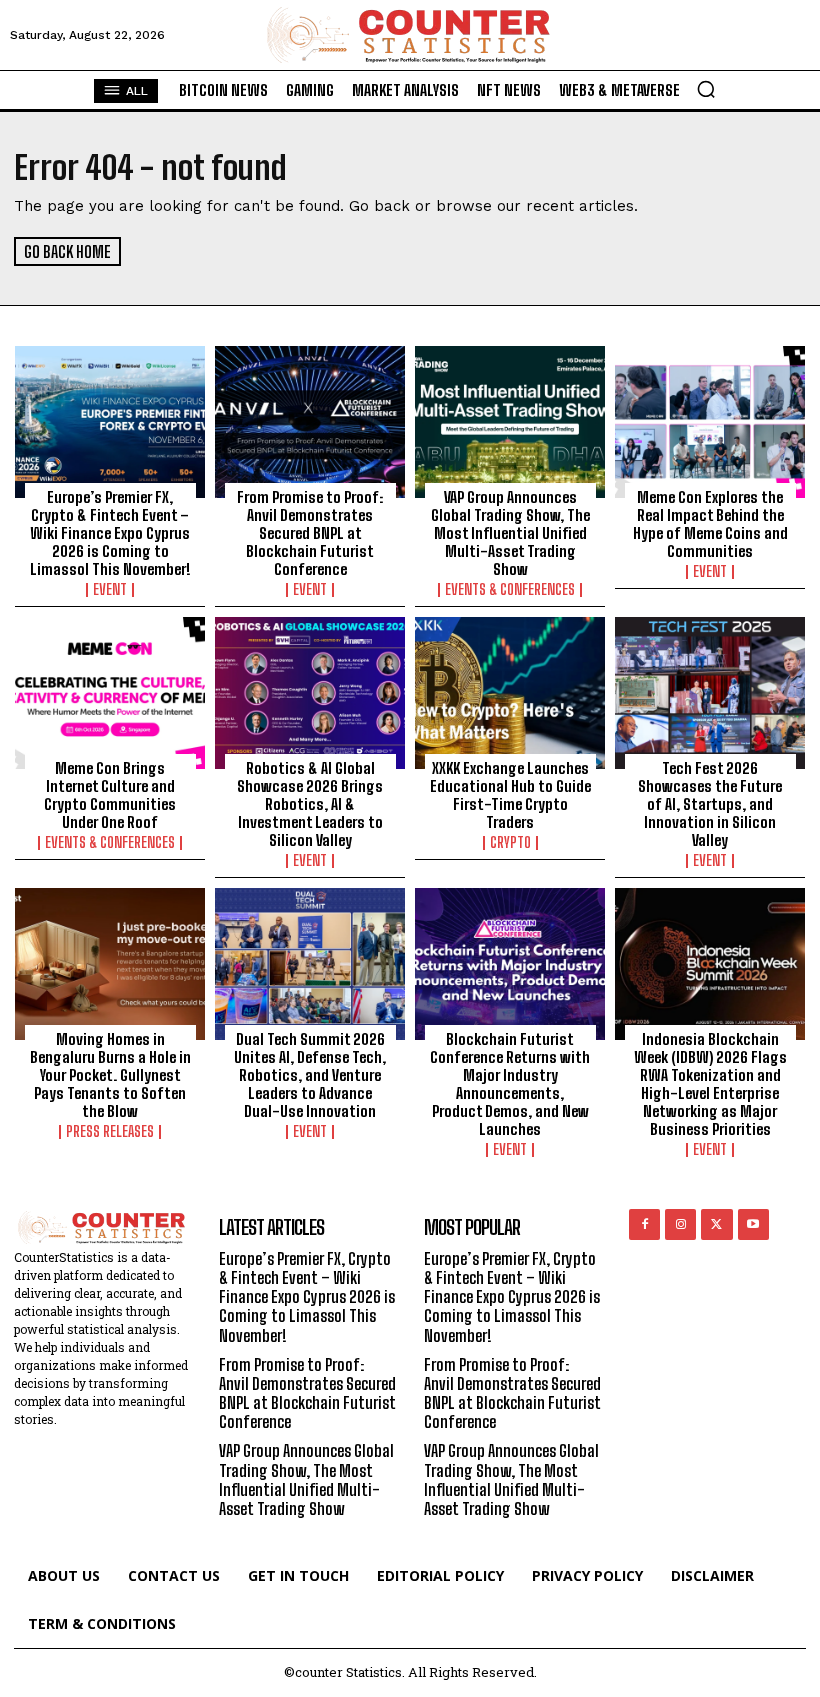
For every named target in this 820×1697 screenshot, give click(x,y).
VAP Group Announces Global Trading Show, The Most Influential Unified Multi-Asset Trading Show (510, 533)
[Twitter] (716, 1224)
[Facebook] (644, 1224)
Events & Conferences (510, 590)
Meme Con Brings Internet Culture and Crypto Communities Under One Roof (110, 795)
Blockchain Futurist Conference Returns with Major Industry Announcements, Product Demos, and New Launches (510, 1084)
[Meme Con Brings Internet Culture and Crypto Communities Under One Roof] (110, 693)
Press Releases (110, 1132)
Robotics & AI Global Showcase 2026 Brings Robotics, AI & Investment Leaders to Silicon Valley (310, 804)
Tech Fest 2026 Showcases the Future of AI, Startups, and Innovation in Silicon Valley (710, 804)
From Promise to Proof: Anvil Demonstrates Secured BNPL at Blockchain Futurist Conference (310, 533)
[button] (706, 89)
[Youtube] (753, 1224)
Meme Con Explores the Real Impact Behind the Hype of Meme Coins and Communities (710, 524)
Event (110, 590)
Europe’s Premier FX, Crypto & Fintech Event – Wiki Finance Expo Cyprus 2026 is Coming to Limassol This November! (110, 533)
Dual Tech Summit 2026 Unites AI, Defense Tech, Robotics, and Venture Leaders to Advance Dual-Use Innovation (310, 1075)
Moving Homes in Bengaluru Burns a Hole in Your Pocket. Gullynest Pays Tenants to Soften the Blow (110, 1075)
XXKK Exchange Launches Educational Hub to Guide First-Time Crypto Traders (510, 795)
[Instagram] (680, 1224)
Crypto (510, 843)
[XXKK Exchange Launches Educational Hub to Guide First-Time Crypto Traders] (510, 693)
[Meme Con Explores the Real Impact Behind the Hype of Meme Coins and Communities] (710, 422)
